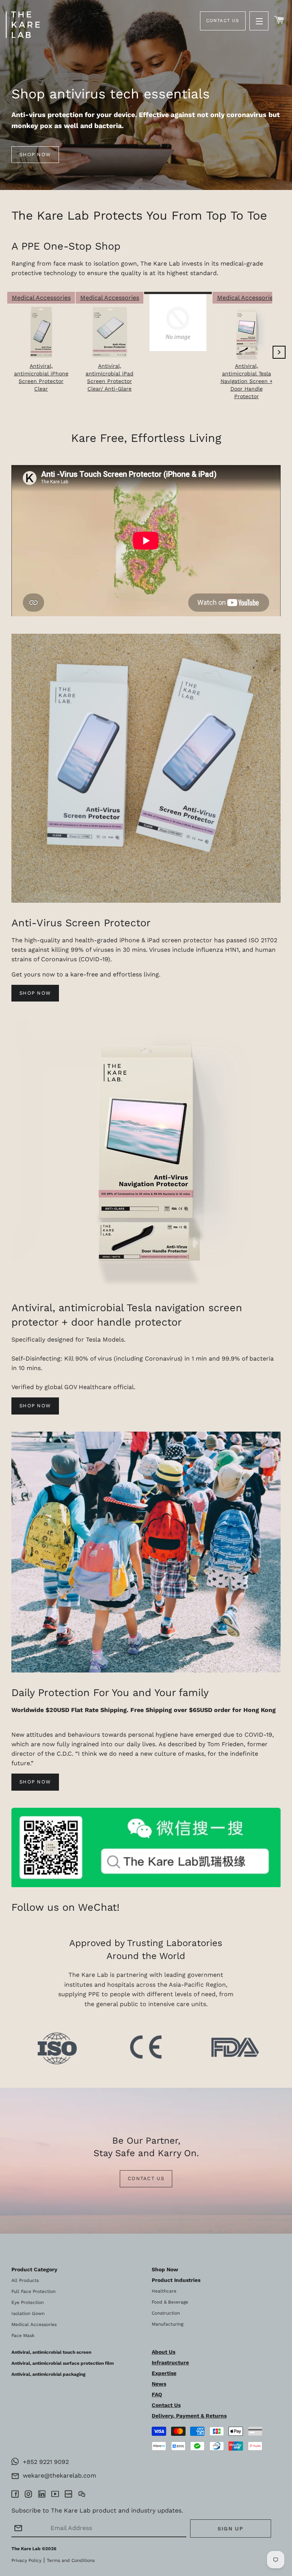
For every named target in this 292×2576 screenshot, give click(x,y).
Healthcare (164, 2291)
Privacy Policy (26, 2560)
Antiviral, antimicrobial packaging (48, 2374)
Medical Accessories (34, 2324)
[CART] (279, 20)
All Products (25, 2280)
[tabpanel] (146, 95)
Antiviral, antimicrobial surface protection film (63, 2363)
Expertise (164, 2373)
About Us (163, 2352)
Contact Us (223, 21)
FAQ (157, 2394)
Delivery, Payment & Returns (189, 2416)
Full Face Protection (33, 2291)
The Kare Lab (26, 2549)
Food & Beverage (170, 2302)
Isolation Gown (28, 2313)
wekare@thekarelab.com (58, 2476)
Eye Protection (28, 2302)
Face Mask (23, 2335)
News (159, 2384)
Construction (166, 2313)
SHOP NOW (35, 993)
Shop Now (35, 1406)
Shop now (35, 154)
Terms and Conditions (71, 2560)
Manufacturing (167, 2324)
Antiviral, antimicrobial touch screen (51, 2352)
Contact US (146, 2178)
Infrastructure (170, 2362)
